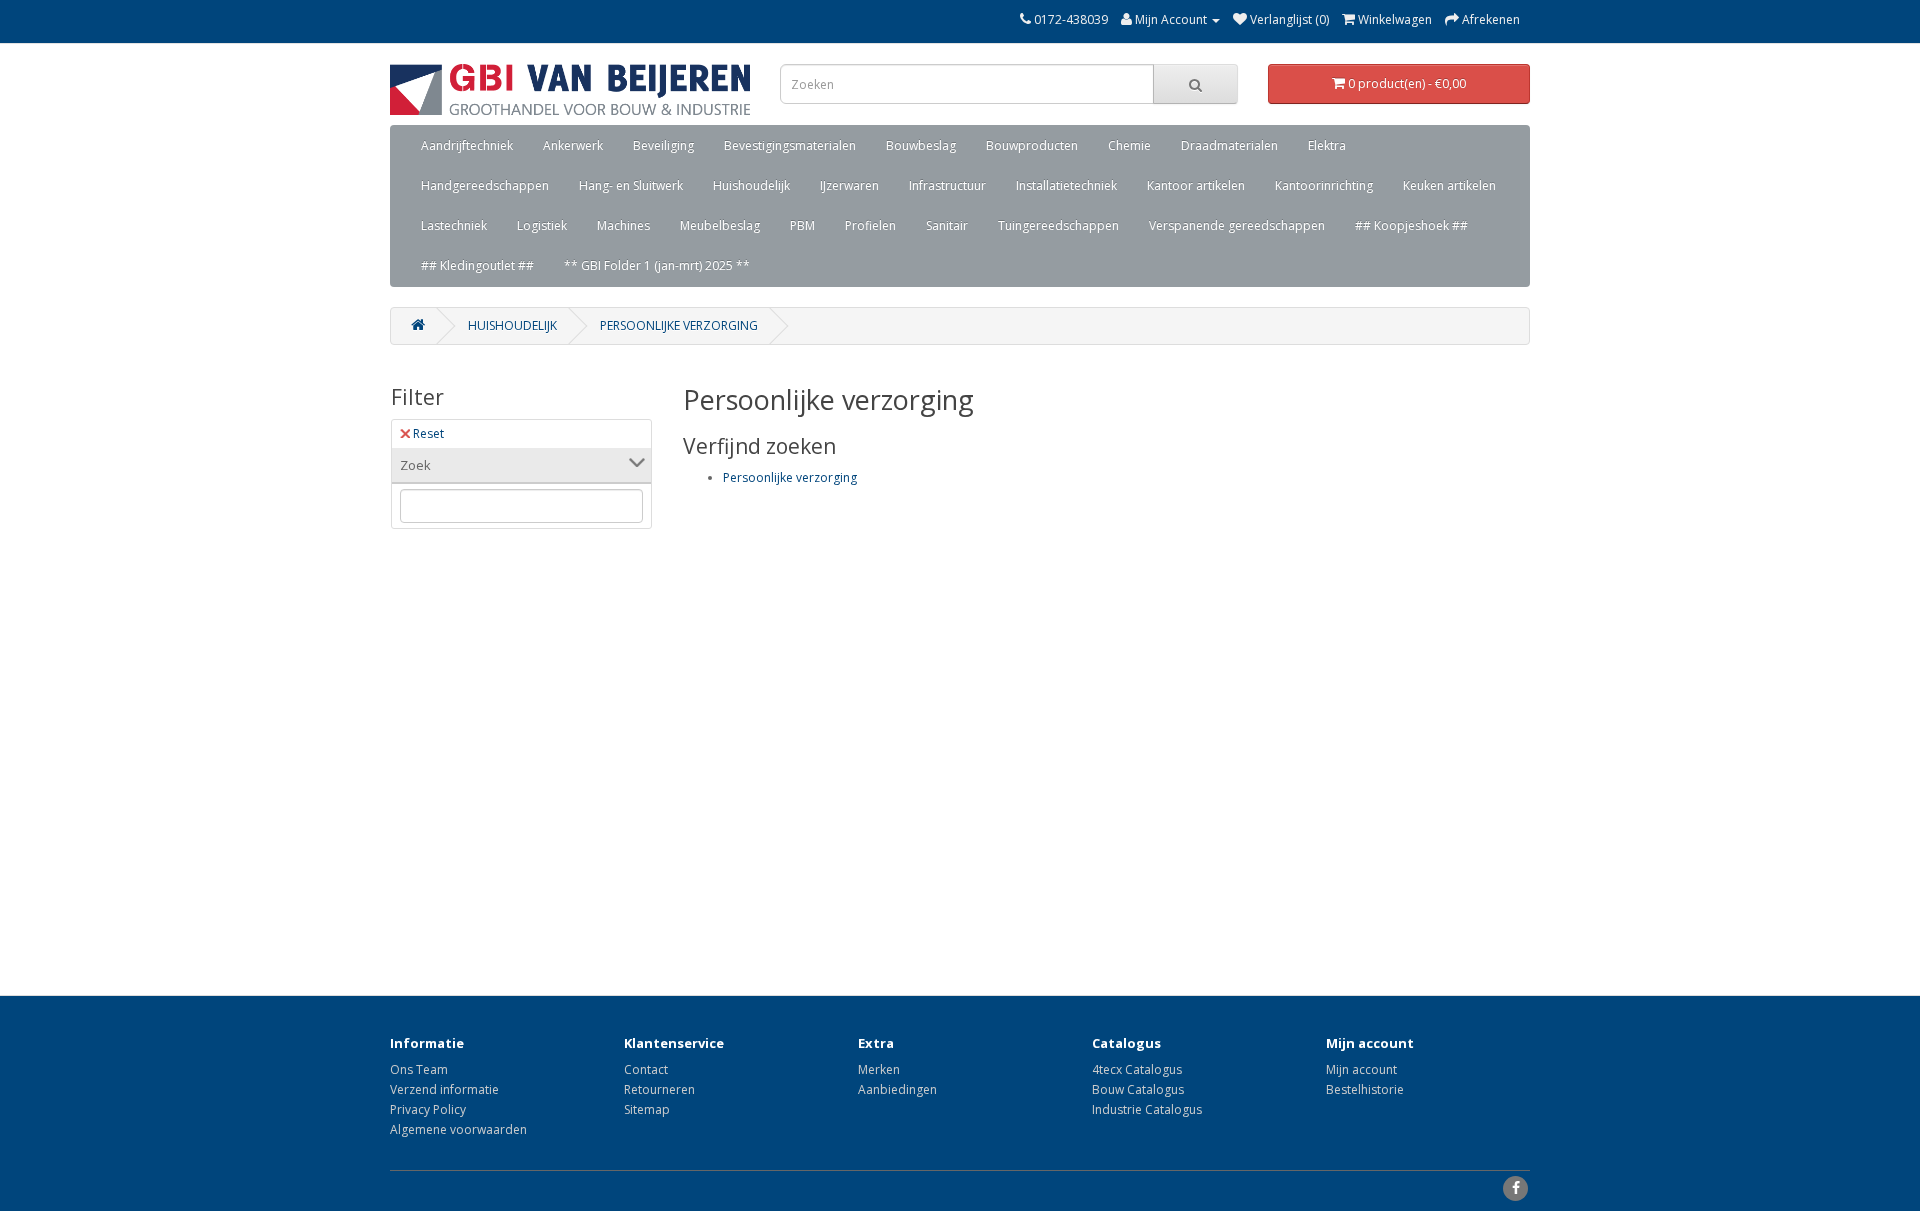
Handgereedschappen (485, 185)
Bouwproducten (1032, 145)
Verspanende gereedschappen (1237, 225)
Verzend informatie (444, 1089)
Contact (646, 1069)
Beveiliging (663, 145)
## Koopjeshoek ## (1411, 225)
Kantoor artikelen (1196, 185)
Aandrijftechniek (467, 145)
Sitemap (647, 1109)
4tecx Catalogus (1137, 1069)
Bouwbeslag (921, 145)
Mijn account (1361, 1069)
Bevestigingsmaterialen (790, 145)
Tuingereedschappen (1058, 225)
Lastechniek (454, 225)
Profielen (870, 225)
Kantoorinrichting (1324, 185)
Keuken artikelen (1449, 185)
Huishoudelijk (751, 185)
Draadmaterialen (1229, 145)
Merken (879, 1069)
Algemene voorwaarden (458, 1129)
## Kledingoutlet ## (477, 265)
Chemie (1129, 145)
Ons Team (419, 1069)
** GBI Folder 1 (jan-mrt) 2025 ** (657, 265)
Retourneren (659, 1089)
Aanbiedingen (897, 1089)
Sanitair (947, 225)
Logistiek (542, 225)
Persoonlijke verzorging (679, 325)
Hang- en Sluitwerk (631, 185)
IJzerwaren (849, 185)
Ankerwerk (573, 145)
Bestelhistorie (1365, 1089)
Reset (428, 433)
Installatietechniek (1066, 185)
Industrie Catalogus (1147, 1109)
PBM (802, 225)
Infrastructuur (947, 185)
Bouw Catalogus (1138, 1089)
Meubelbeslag (720, 225)
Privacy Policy (428, 1109)
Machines (623, 225)
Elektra (1327, 145)
